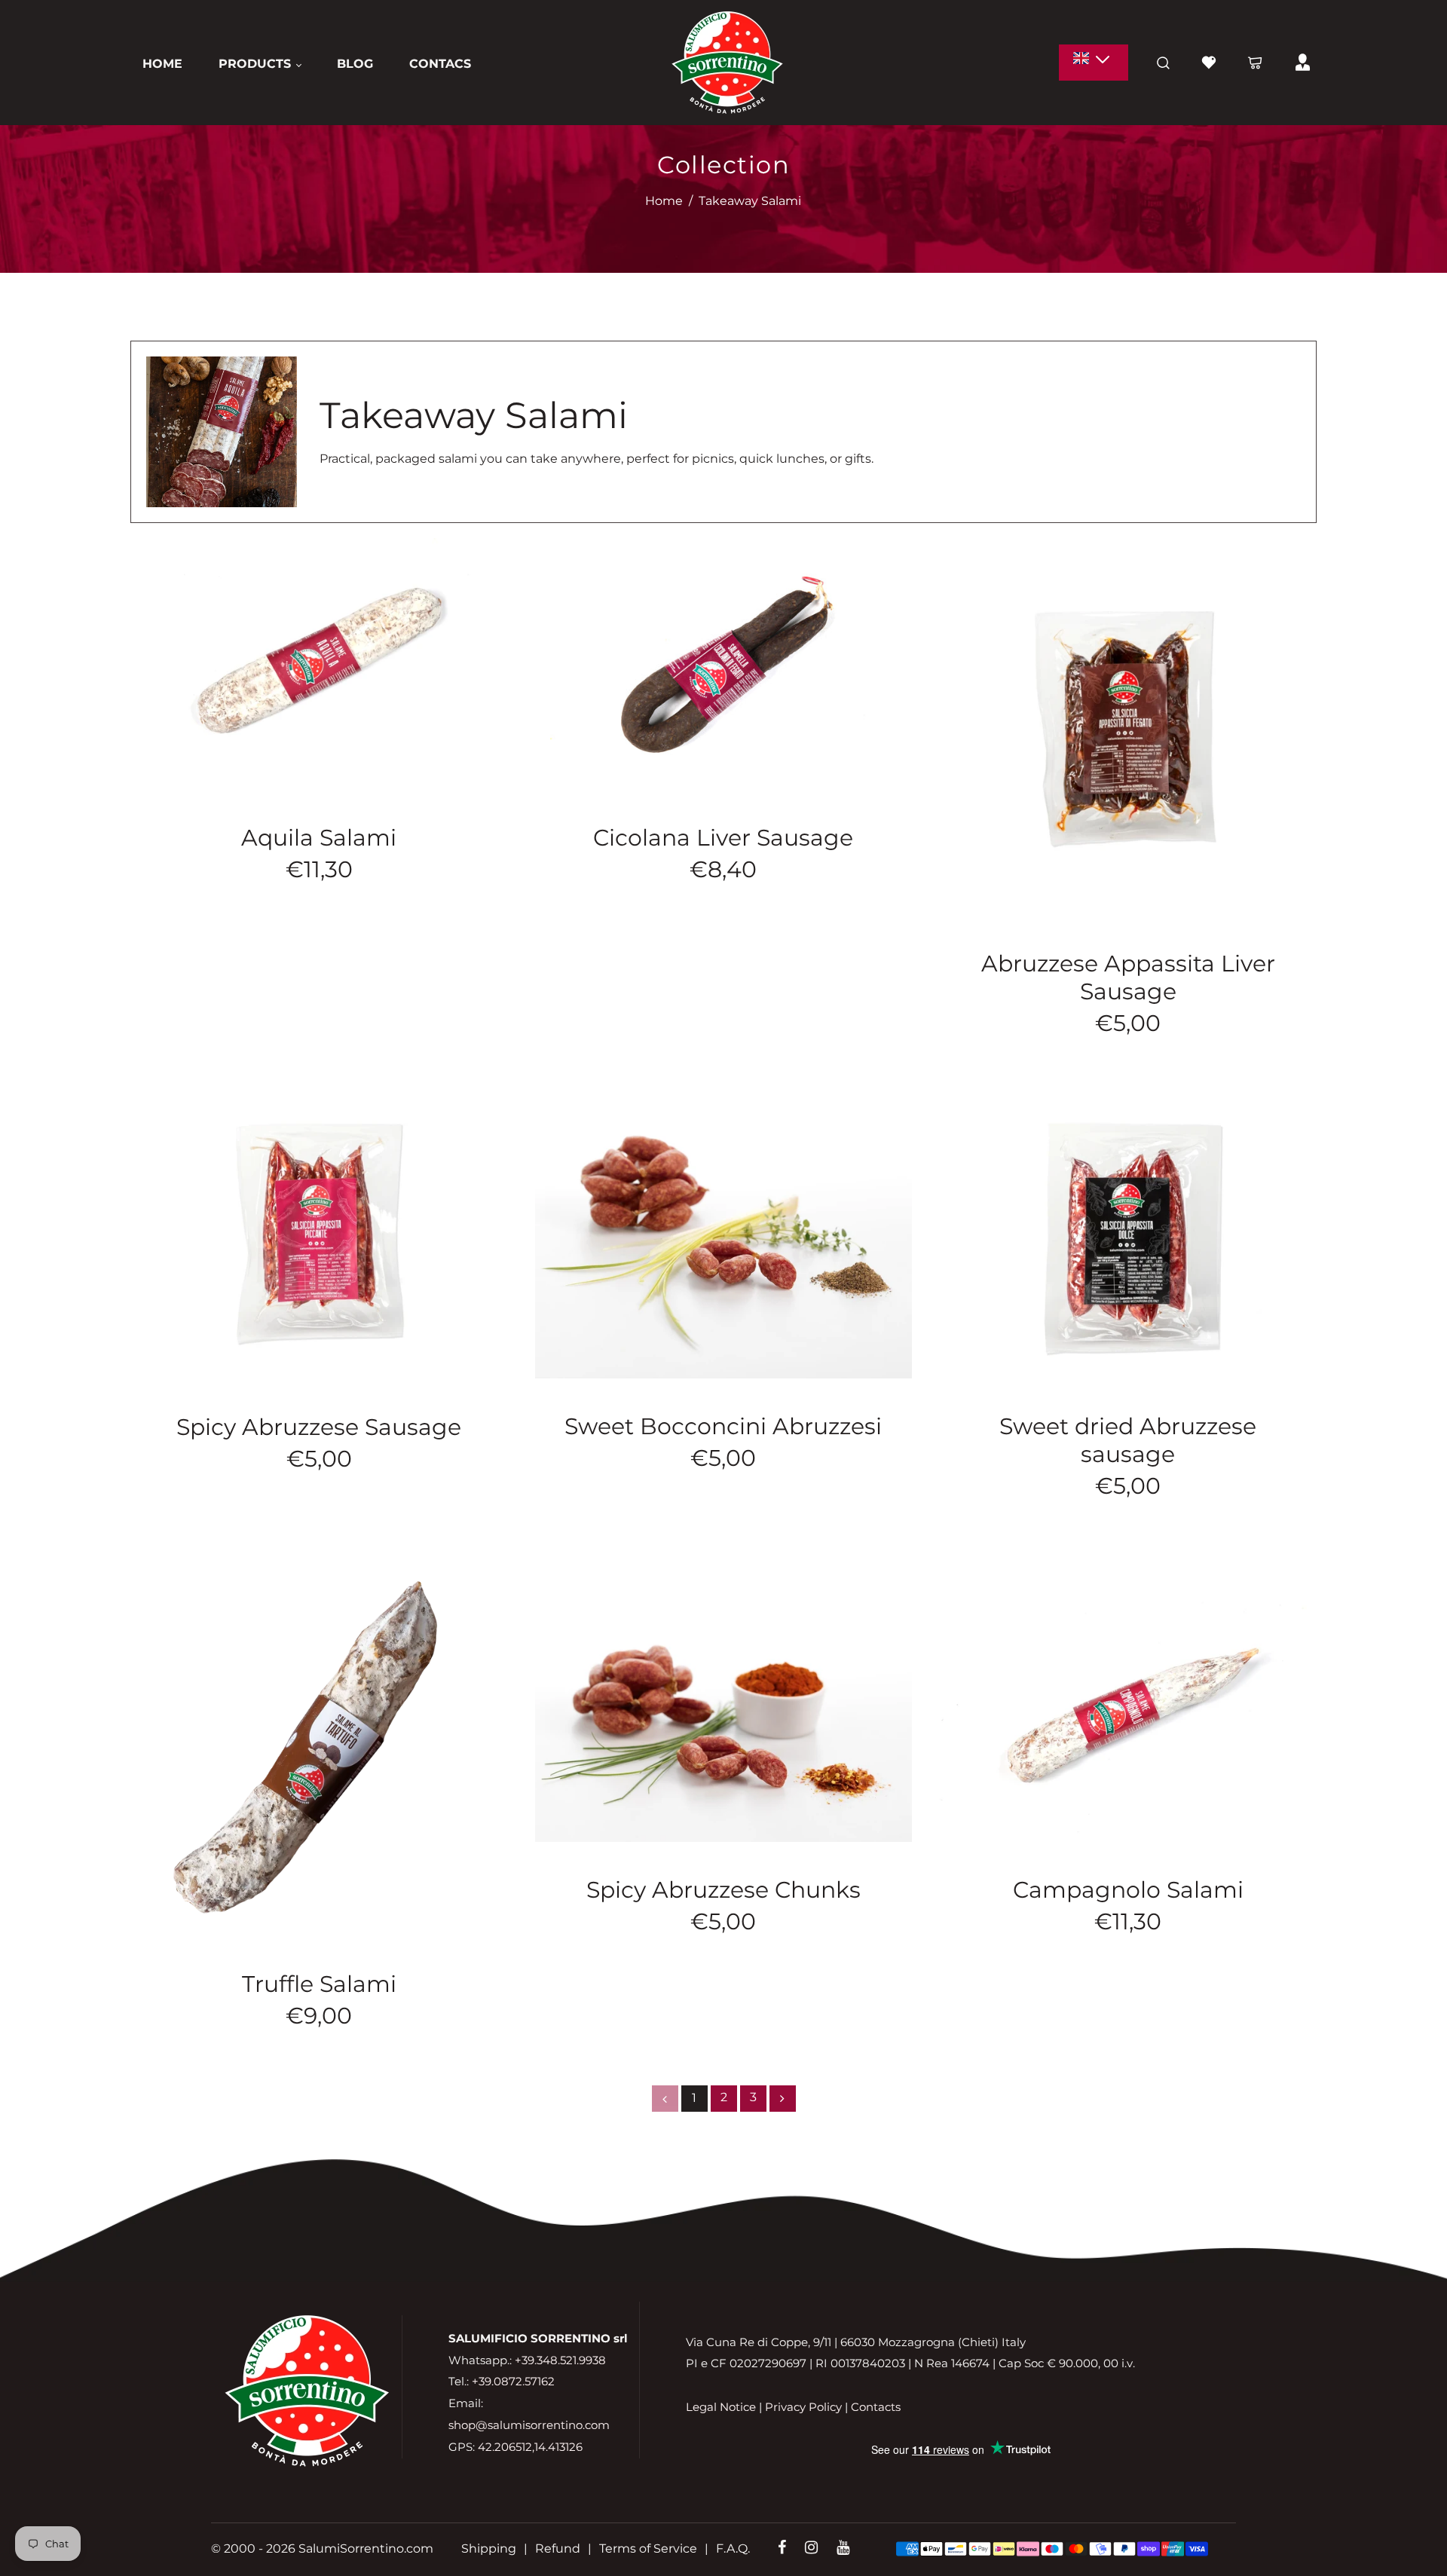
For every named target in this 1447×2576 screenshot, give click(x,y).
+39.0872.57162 (513, 2382)
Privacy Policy (803, 2407)
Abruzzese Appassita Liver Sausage (1128, 977)
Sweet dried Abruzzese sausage (1128, 1440)
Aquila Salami (319, 838)
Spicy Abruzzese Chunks (723, 1890)
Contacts (876, 2407)
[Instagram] (811, 2548)
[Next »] (783, 2099)
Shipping (489, 2548)
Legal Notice (721, 2407)
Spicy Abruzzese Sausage (319, 1427)
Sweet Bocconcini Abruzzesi (723, 1426)
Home (664, 201)
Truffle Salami (319, 1984)
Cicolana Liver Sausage (723, 838)
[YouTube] (843, 2548)
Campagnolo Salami (1128, 1890)
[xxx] (1094, 63)
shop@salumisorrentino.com (529, 2425)
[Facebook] (782, 2548)
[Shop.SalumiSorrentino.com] (727, 61)
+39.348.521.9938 (560, 2360)
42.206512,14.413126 (530, 2447)
